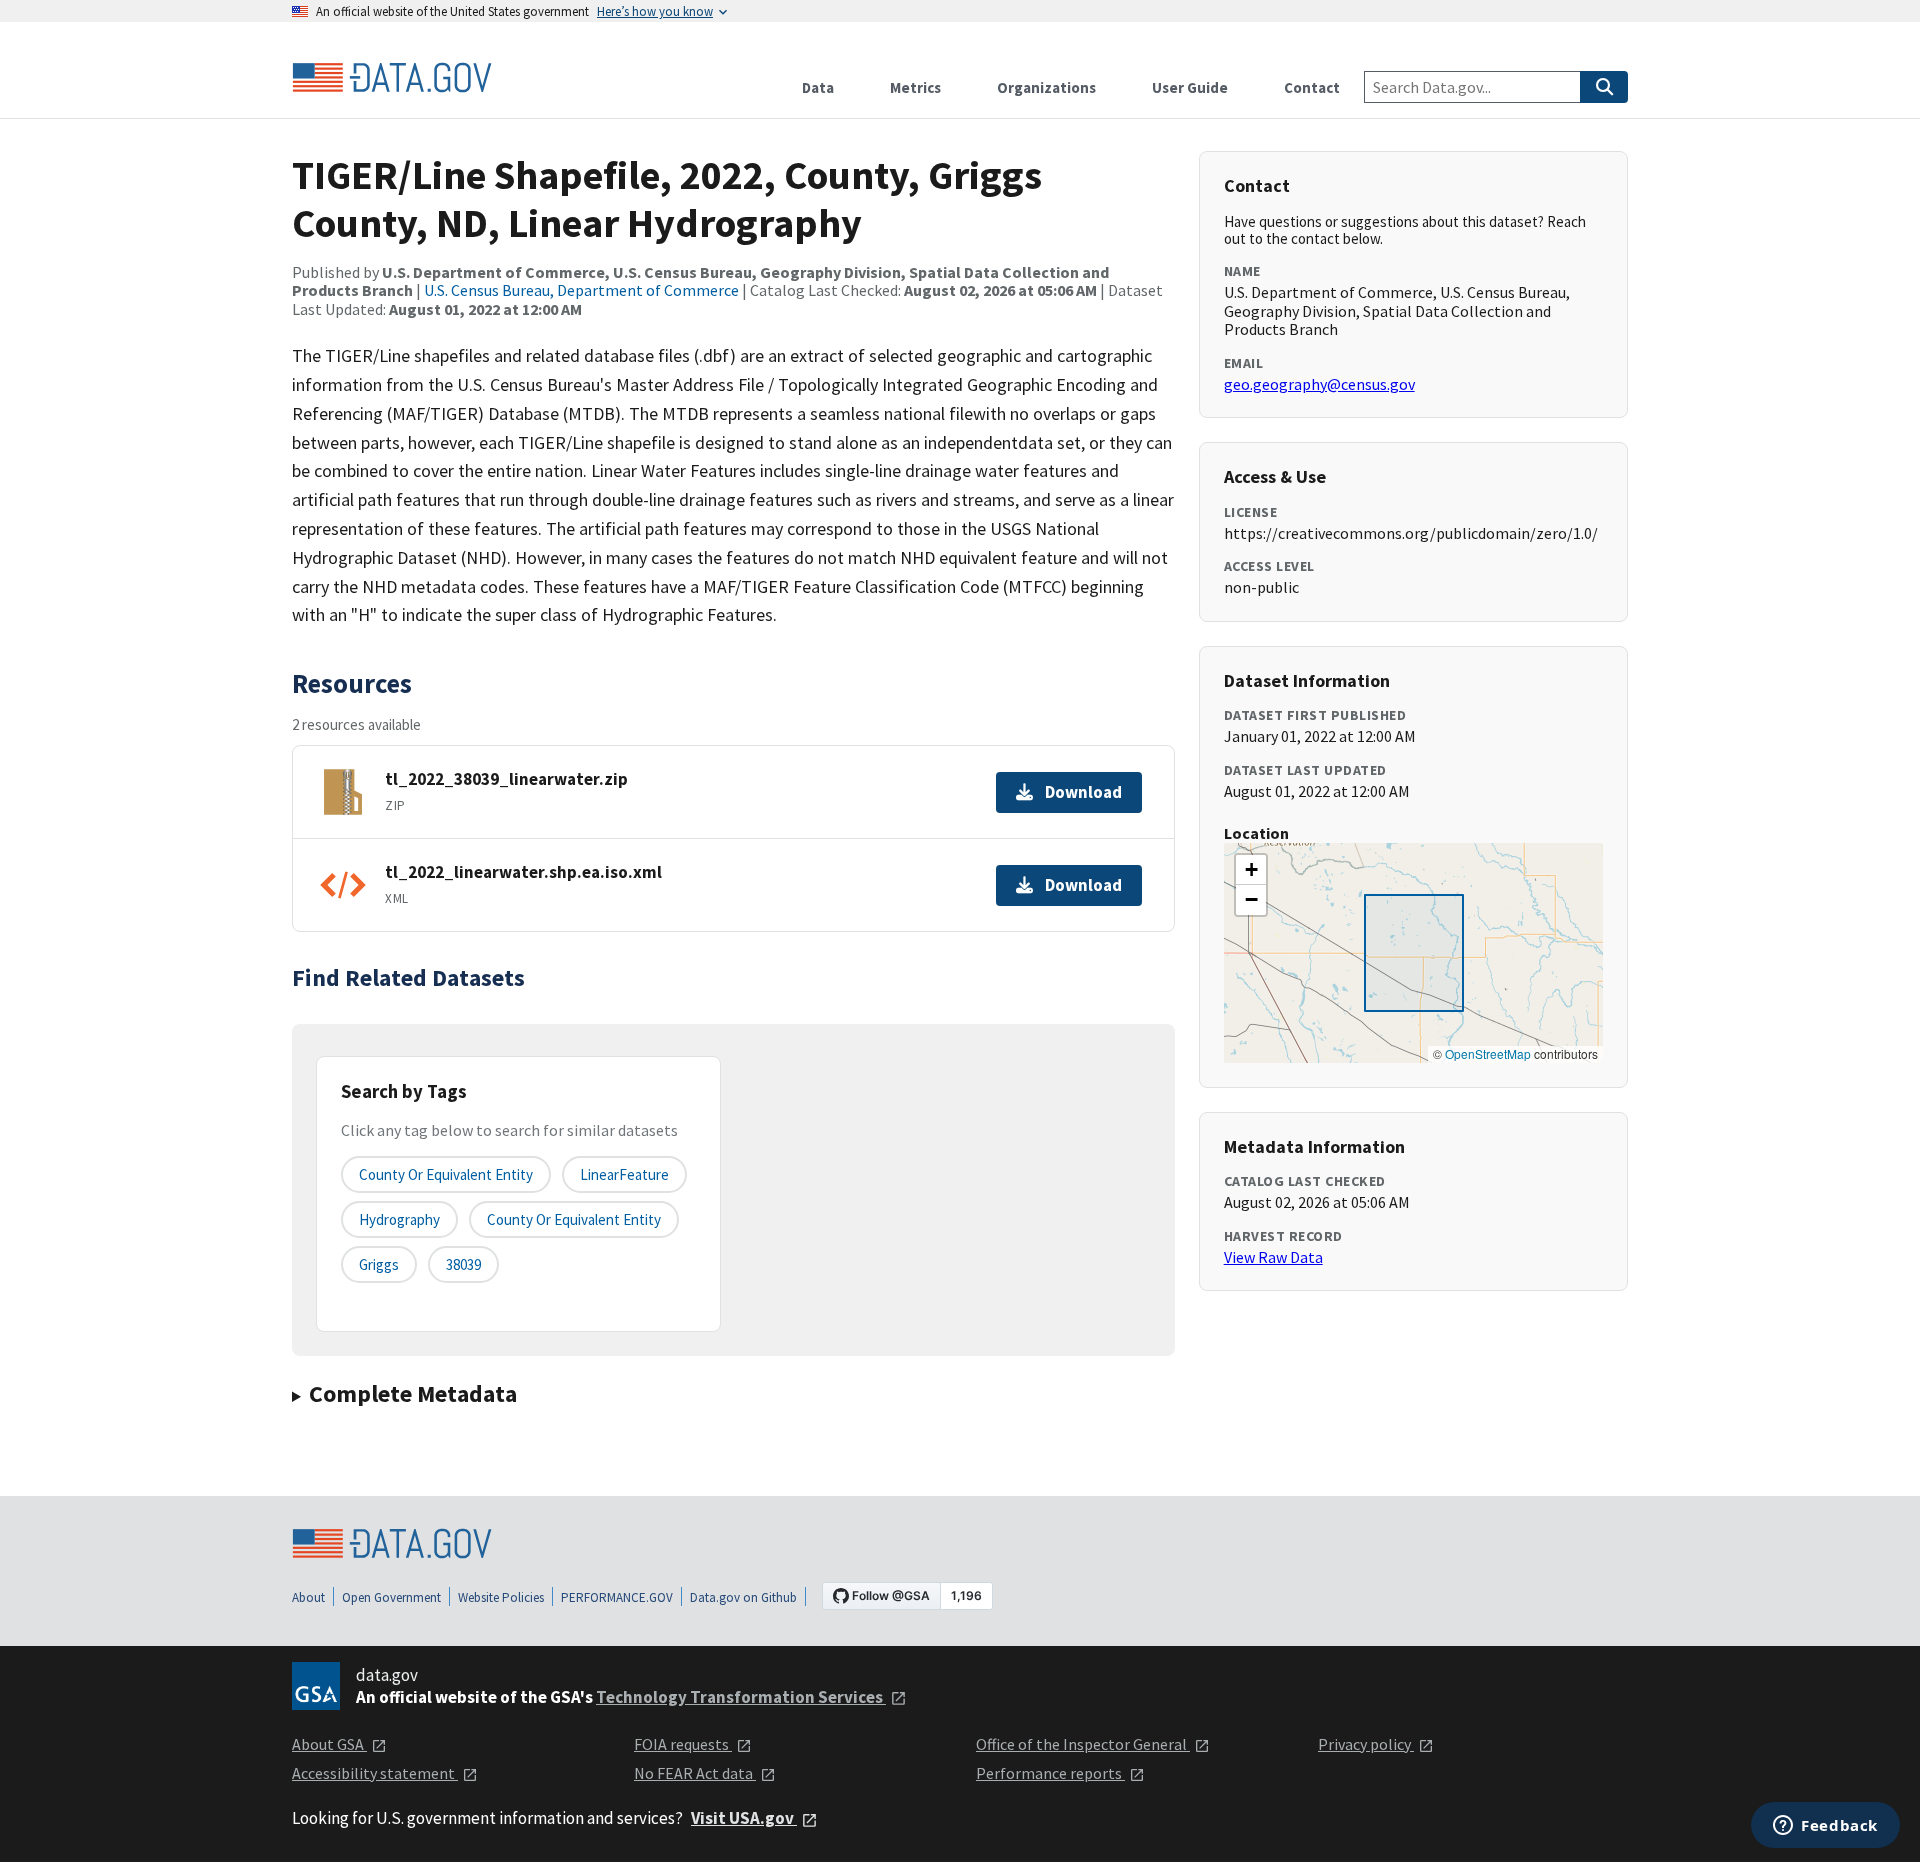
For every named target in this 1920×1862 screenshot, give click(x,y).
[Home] (392, 78)
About (308, 1597)
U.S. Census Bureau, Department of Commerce (581, 290)
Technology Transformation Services (741, 1697)
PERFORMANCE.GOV (617, 1597)
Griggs (379, 1264)
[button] (1251, 870)
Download (1083, 792)
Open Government (391, 1597)
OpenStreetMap (1488, 1053)
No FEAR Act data (695, 1773)
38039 (463, 1264)
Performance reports (1050, 1773)
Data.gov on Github (743, 1597)
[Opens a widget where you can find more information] (1825, 1827)
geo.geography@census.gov (1319, 384)
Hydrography (399, 1219)
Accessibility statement (375, 1773)
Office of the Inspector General (1083, 1744)
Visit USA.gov (744, 1818)
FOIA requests (683, 1744)
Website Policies (501, 1597)
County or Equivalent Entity (574, 1219)
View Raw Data (1273, 1257)
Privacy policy (1366, 1744)
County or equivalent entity (446, 1174)
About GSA (329, 1744)
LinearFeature (624, 1174)
